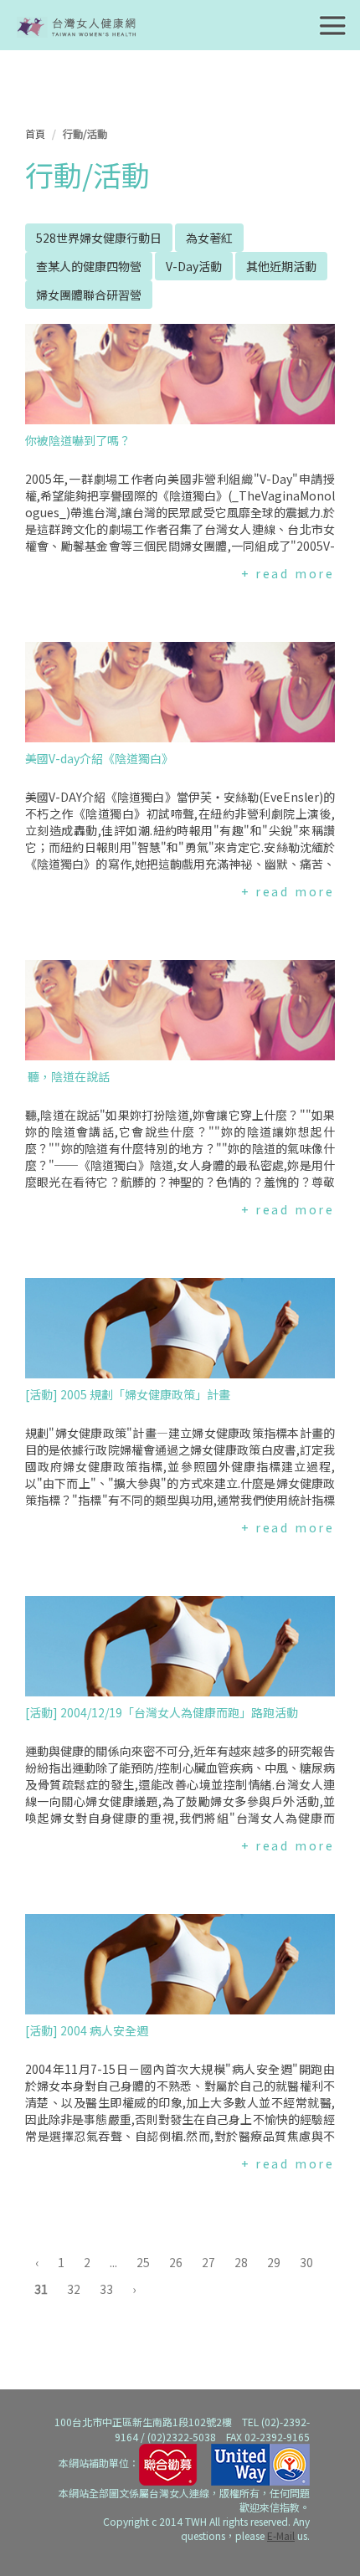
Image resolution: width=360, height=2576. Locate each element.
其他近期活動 (281, 266)
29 (274, 2262)
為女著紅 (209, 238)
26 (176, 2262)
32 (74, 2289)
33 (106, 2289)
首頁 (35, 133)
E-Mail (281, 2535)
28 (241, 2262)
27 (208, 2262)
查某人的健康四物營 (89, 266)
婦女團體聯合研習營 (89, 295)
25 (143, 2262)
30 (306, 2262)
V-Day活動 (194, 266)
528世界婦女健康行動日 (99, 238)
